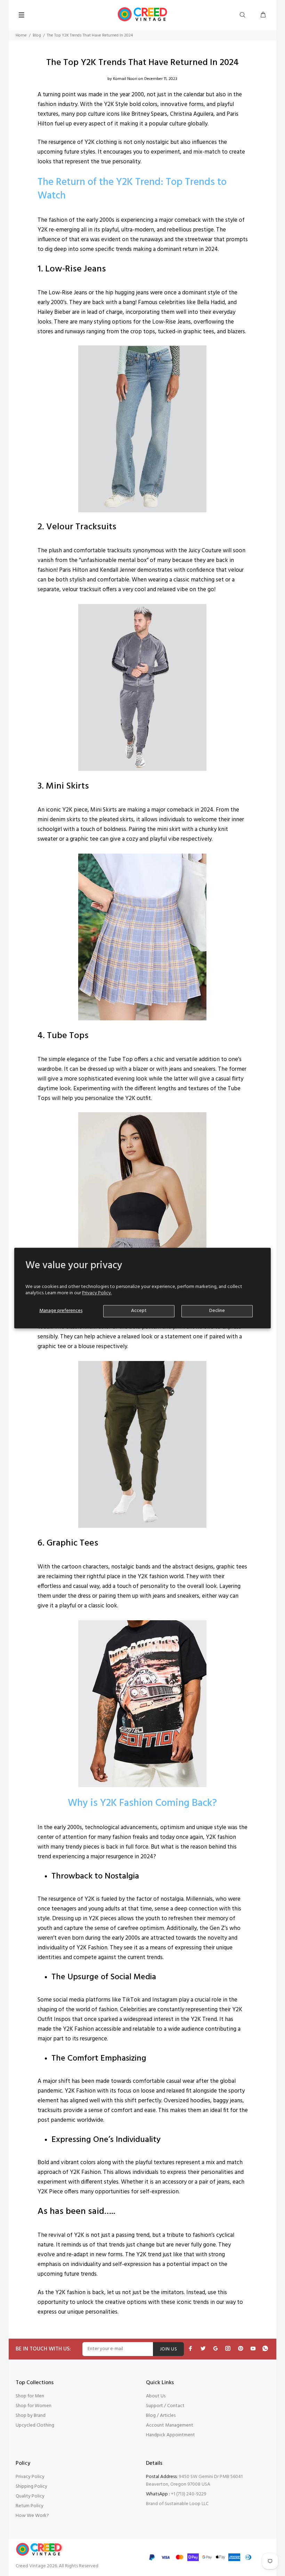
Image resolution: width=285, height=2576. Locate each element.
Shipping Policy (31, 2487)
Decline (217, 1311)
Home (21, 35)
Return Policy (30, 2506)
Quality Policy (30, 2496)
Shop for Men (30, 2396)
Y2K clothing (101, 142)
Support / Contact (165, 2406)
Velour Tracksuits (81, 527)
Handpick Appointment (170, 2435)
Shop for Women (34, 2406)
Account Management (170, 2425)
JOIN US (168, 2349)
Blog (37, 35)
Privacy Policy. (97, 1293)
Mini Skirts (67, 786)
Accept (139, 1311)
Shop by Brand (31, 2416)
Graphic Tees (72, 1543)
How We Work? (32, 2516)
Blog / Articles (161, 2416)
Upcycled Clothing (35, 2425)
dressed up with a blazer (118, 1069)
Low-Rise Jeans (76, 269)
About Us (156, 2396)
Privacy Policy (30, 2477)
